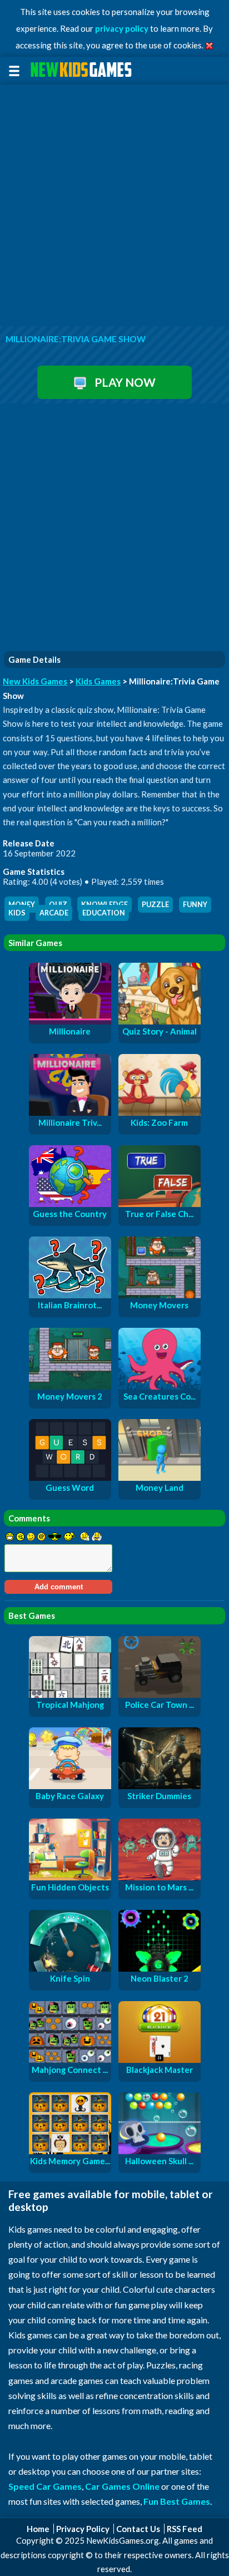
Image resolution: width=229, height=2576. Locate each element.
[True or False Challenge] (160, 1204)
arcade (54, 913)
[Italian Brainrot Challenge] (70, 1295)
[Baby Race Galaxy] (70, 1786)
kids (17, 913)
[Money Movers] (160, 1295)
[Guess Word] (70, 1477)
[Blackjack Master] (160, 2060)
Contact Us (138, 2529)
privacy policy (122, 28)
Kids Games (98, 681)
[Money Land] (160, 1477)
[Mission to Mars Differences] (160, 1877)
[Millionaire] (70, 1021)
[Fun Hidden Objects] (70, 1877)
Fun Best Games (177, 2501)
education (104, 913)
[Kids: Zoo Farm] (160, 1112)
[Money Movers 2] (70, 1386)
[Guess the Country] (70, 1204)
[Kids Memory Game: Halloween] (70, 2151)
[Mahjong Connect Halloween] (70, 2060)
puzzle (155, 905)
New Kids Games (35, 681)
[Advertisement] (114, 206)
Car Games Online (122, 2486)
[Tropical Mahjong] (70, 1695)
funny (195, 905)
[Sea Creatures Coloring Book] (160, 1386)
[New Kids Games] (83, 70)
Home (38, 2529)
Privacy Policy (83, 2529)
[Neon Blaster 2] (160, 1968)
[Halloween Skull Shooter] (160, 2151)
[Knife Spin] (70, 1968)
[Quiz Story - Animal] (160, 1021)
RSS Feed (185, 2529)
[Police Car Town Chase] (160, 1695)
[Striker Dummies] (160, 1786)
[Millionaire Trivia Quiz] (70, 1112)
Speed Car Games (45, 2486)
